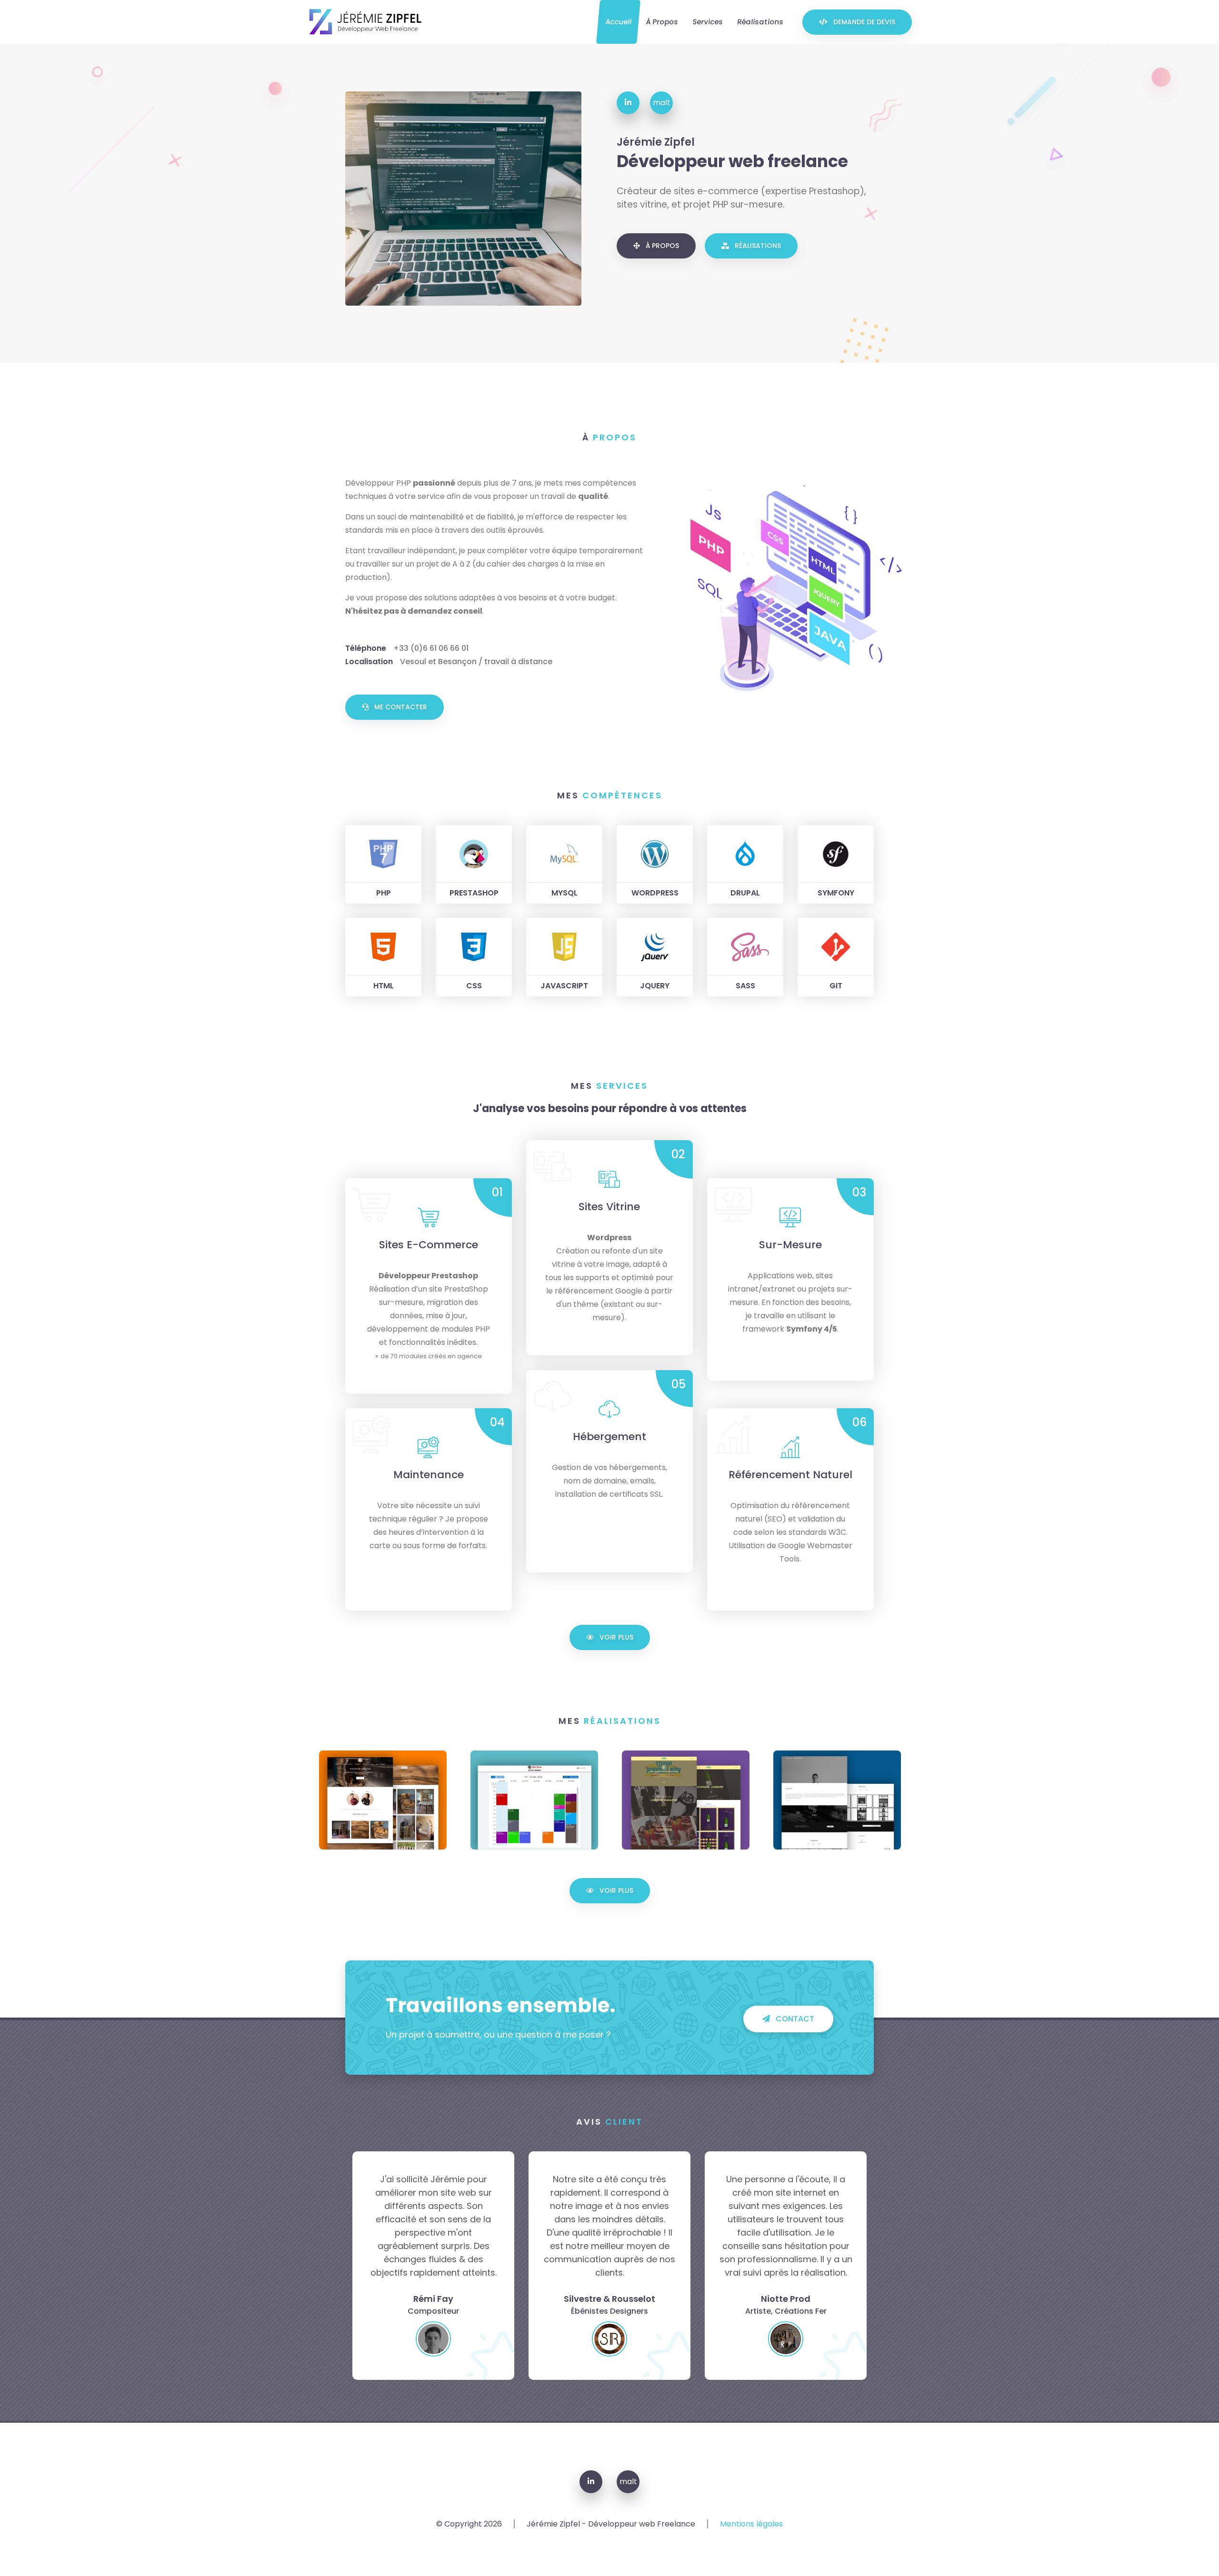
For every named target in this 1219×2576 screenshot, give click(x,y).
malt (662, 103)
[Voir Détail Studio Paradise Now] (686, 1800)
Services (708, 22)
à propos (662, 22)
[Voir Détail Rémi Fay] (837, 1800)
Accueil (618, 22)
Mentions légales (751, 2524)
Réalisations (760, 22)
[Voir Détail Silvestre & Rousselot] (383, 1800)
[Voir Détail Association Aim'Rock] (534, 1800)
